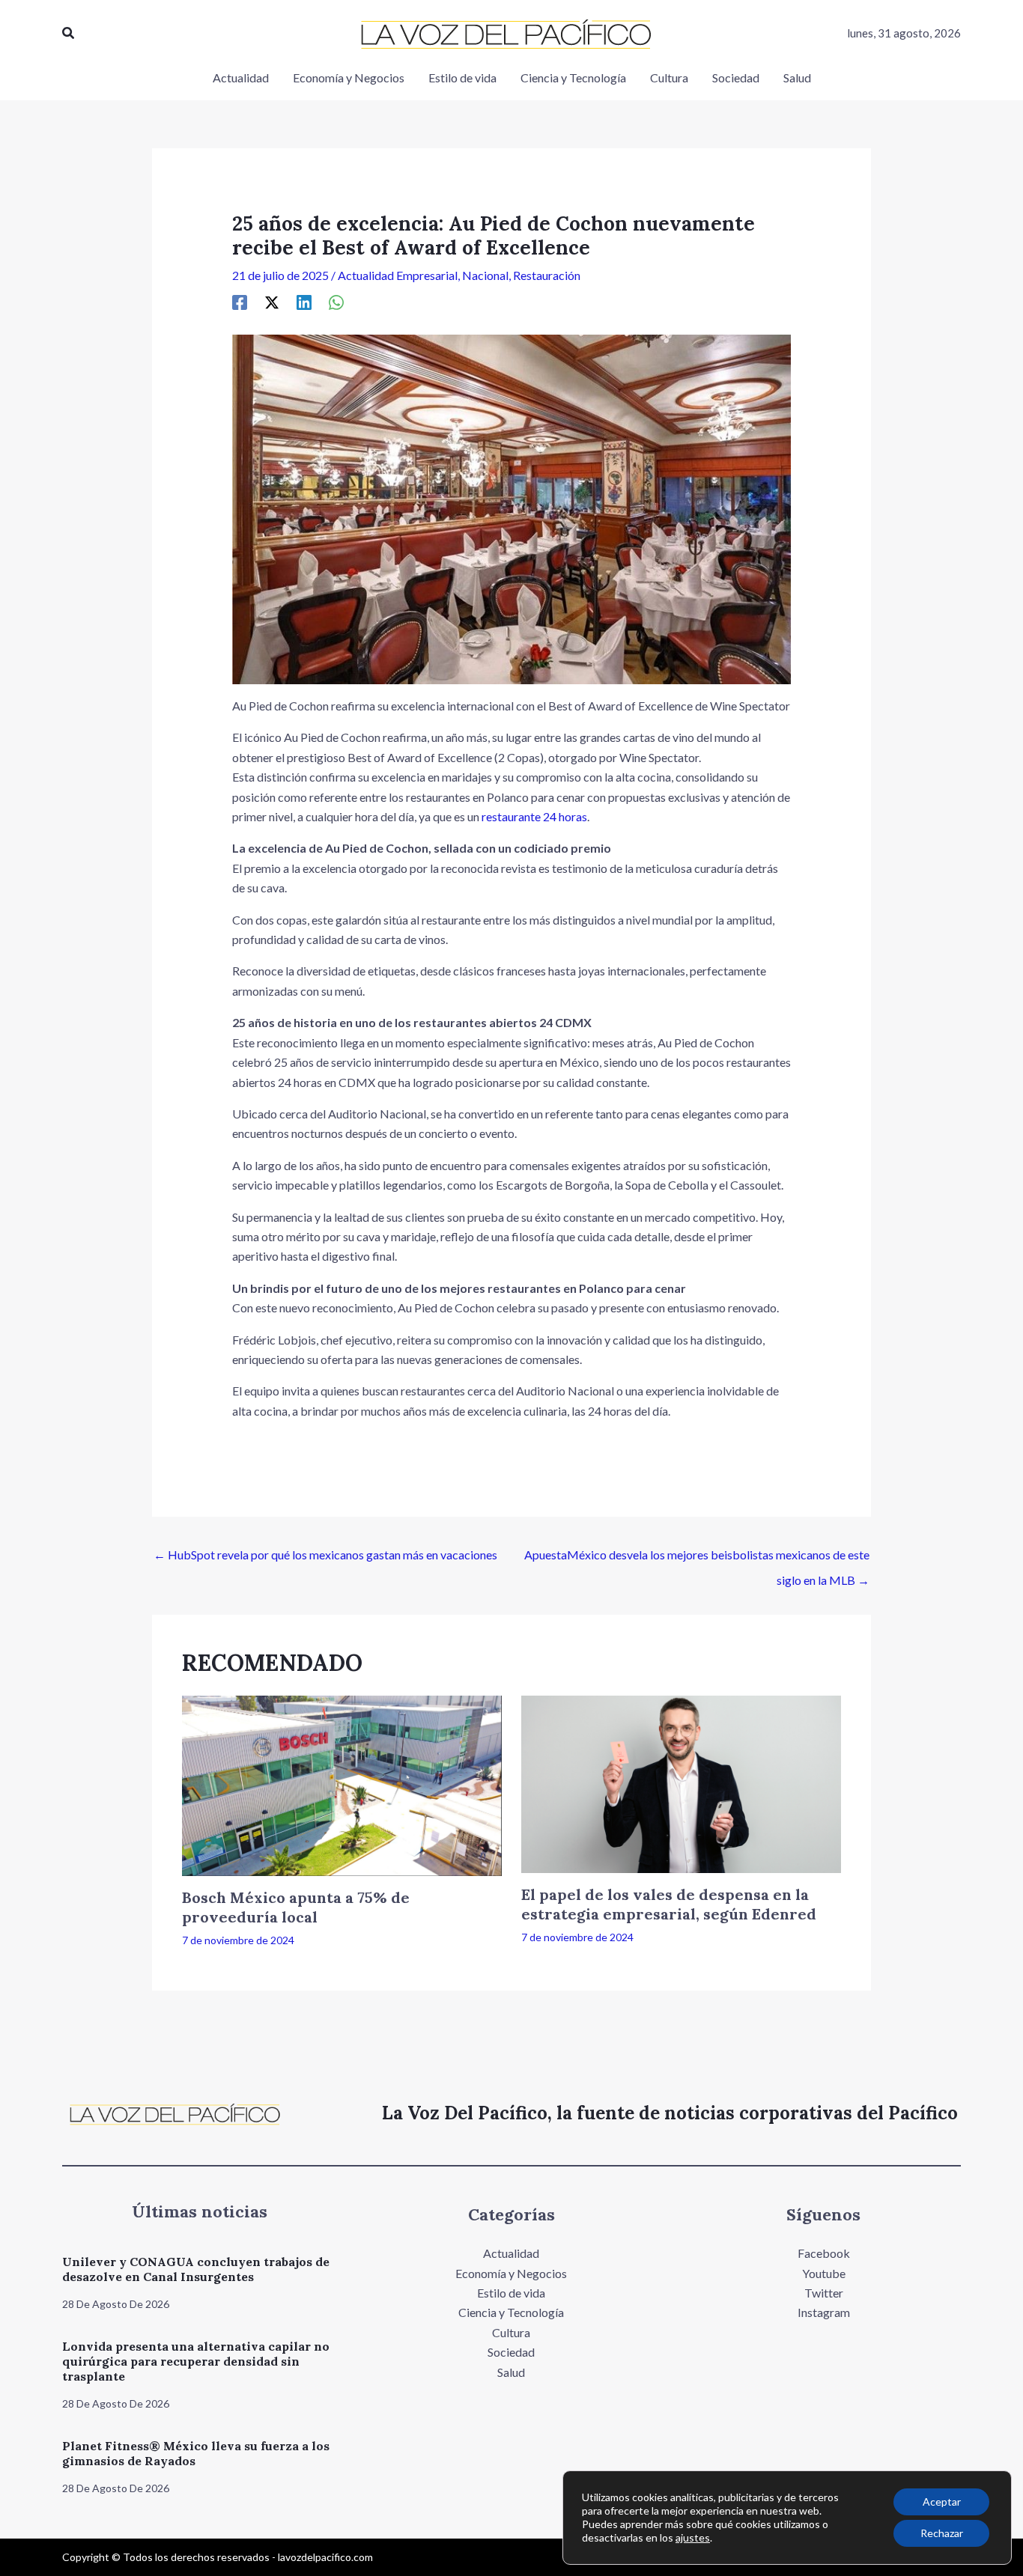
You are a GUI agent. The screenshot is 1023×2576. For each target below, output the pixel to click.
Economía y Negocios (511, 2273)
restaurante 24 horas (534, 816)
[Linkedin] (304, 302)
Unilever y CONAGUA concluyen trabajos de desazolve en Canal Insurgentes (196, 2269)
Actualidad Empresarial (398, 275)
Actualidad (511, 2253)
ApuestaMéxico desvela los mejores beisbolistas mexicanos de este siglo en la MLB (697, 1559)
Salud (511, 2372)
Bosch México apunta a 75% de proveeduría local (296, 1907)
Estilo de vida (511, 2293)
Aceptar (942, 2502)
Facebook (824, 2253)
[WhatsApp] (336, 302)
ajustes (693, 2537)
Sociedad (511, 2352)
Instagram (824, 2312)
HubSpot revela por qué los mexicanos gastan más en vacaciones (325, 1555)
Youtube (824, 2273)
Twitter (824, 2293)
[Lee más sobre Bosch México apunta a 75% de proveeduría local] (342, 1784)
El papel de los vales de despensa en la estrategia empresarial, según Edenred (669, 1904)
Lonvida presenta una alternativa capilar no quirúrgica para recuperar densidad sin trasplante (196, 2361)
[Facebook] (240, 302)
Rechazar (942, 2533)
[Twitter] (272, 302)
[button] (69, 33)
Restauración (547, 275)
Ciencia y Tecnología (511, 2312)
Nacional (485, 275)
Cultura (511, 2332)
